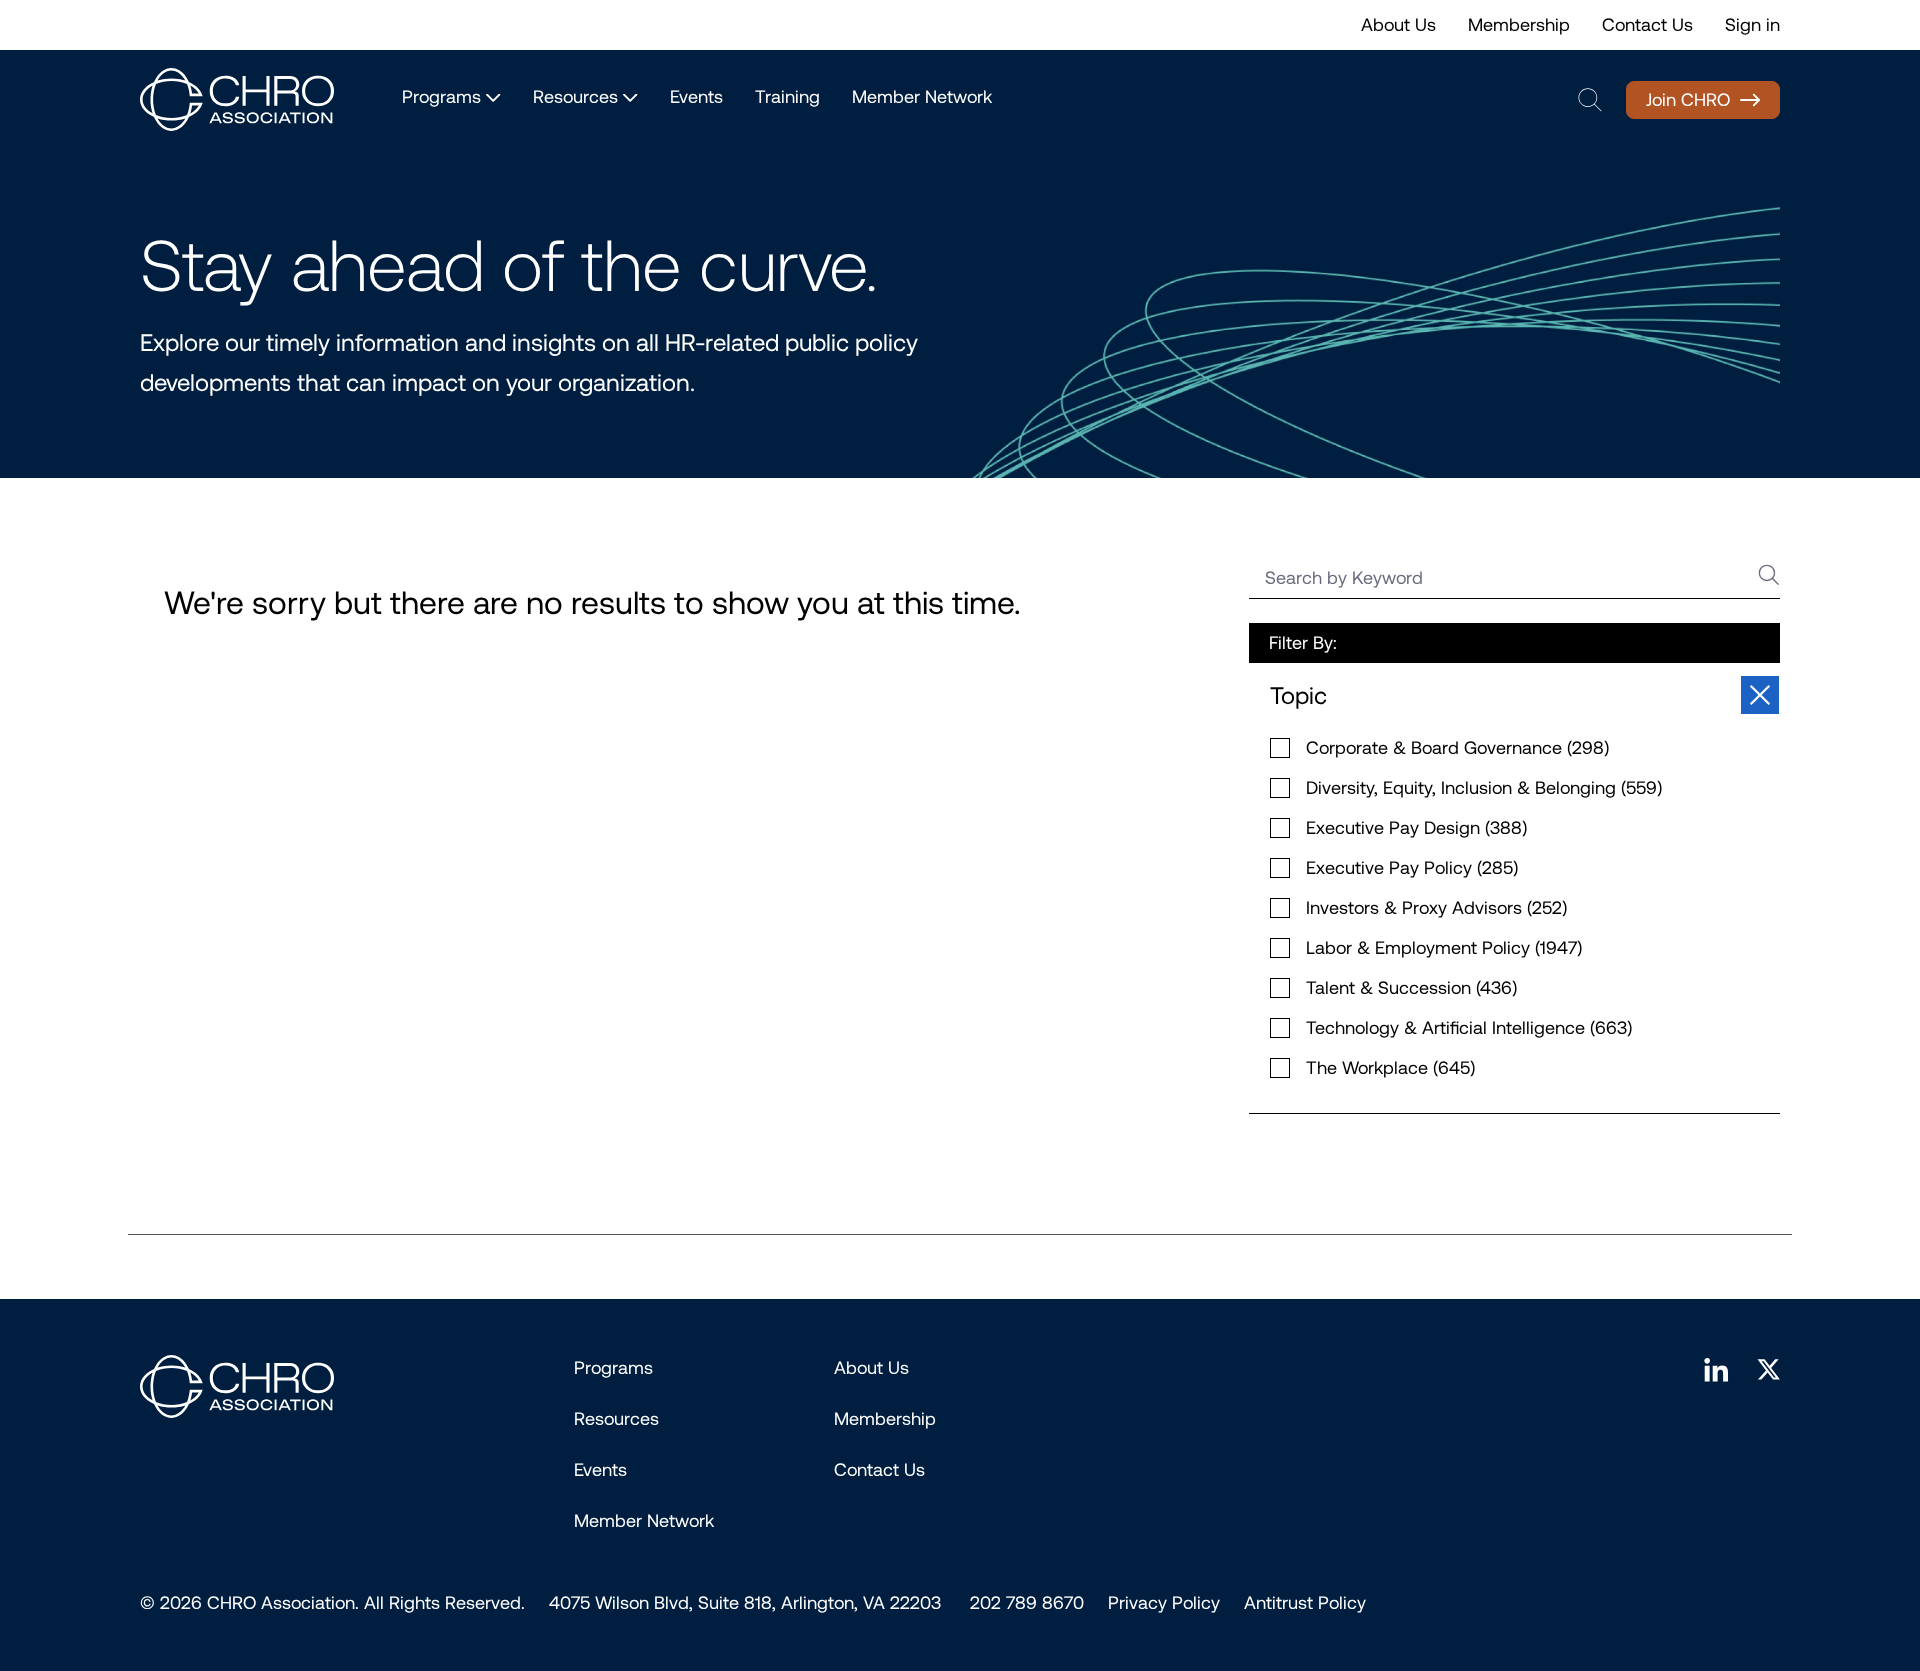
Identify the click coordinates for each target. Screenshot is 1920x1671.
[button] (1514, 696)
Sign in (1752, 25)
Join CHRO (1688, 100)
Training (787, 97)
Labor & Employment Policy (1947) (1444, 948)
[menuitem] (1164, 1603)
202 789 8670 (1027, 1603)
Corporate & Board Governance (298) (1457, 748)
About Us (1398, 25)
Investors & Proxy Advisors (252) (1436, 908)
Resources (616, 1419)
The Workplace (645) (1390, 1068)
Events (696, 97)
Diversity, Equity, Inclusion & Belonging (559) (1484, 788)
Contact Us (1647, 25)
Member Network (922, 97)
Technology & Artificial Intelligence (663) (1469, 1028)
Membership (1519, 25)
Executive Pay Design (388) (1416, 828)
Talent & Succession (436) (1411, 988)
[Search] (1767, 575)
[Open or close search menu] (1590, 100)
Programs (613, 1368)
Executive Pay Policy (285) (1412, 868)
